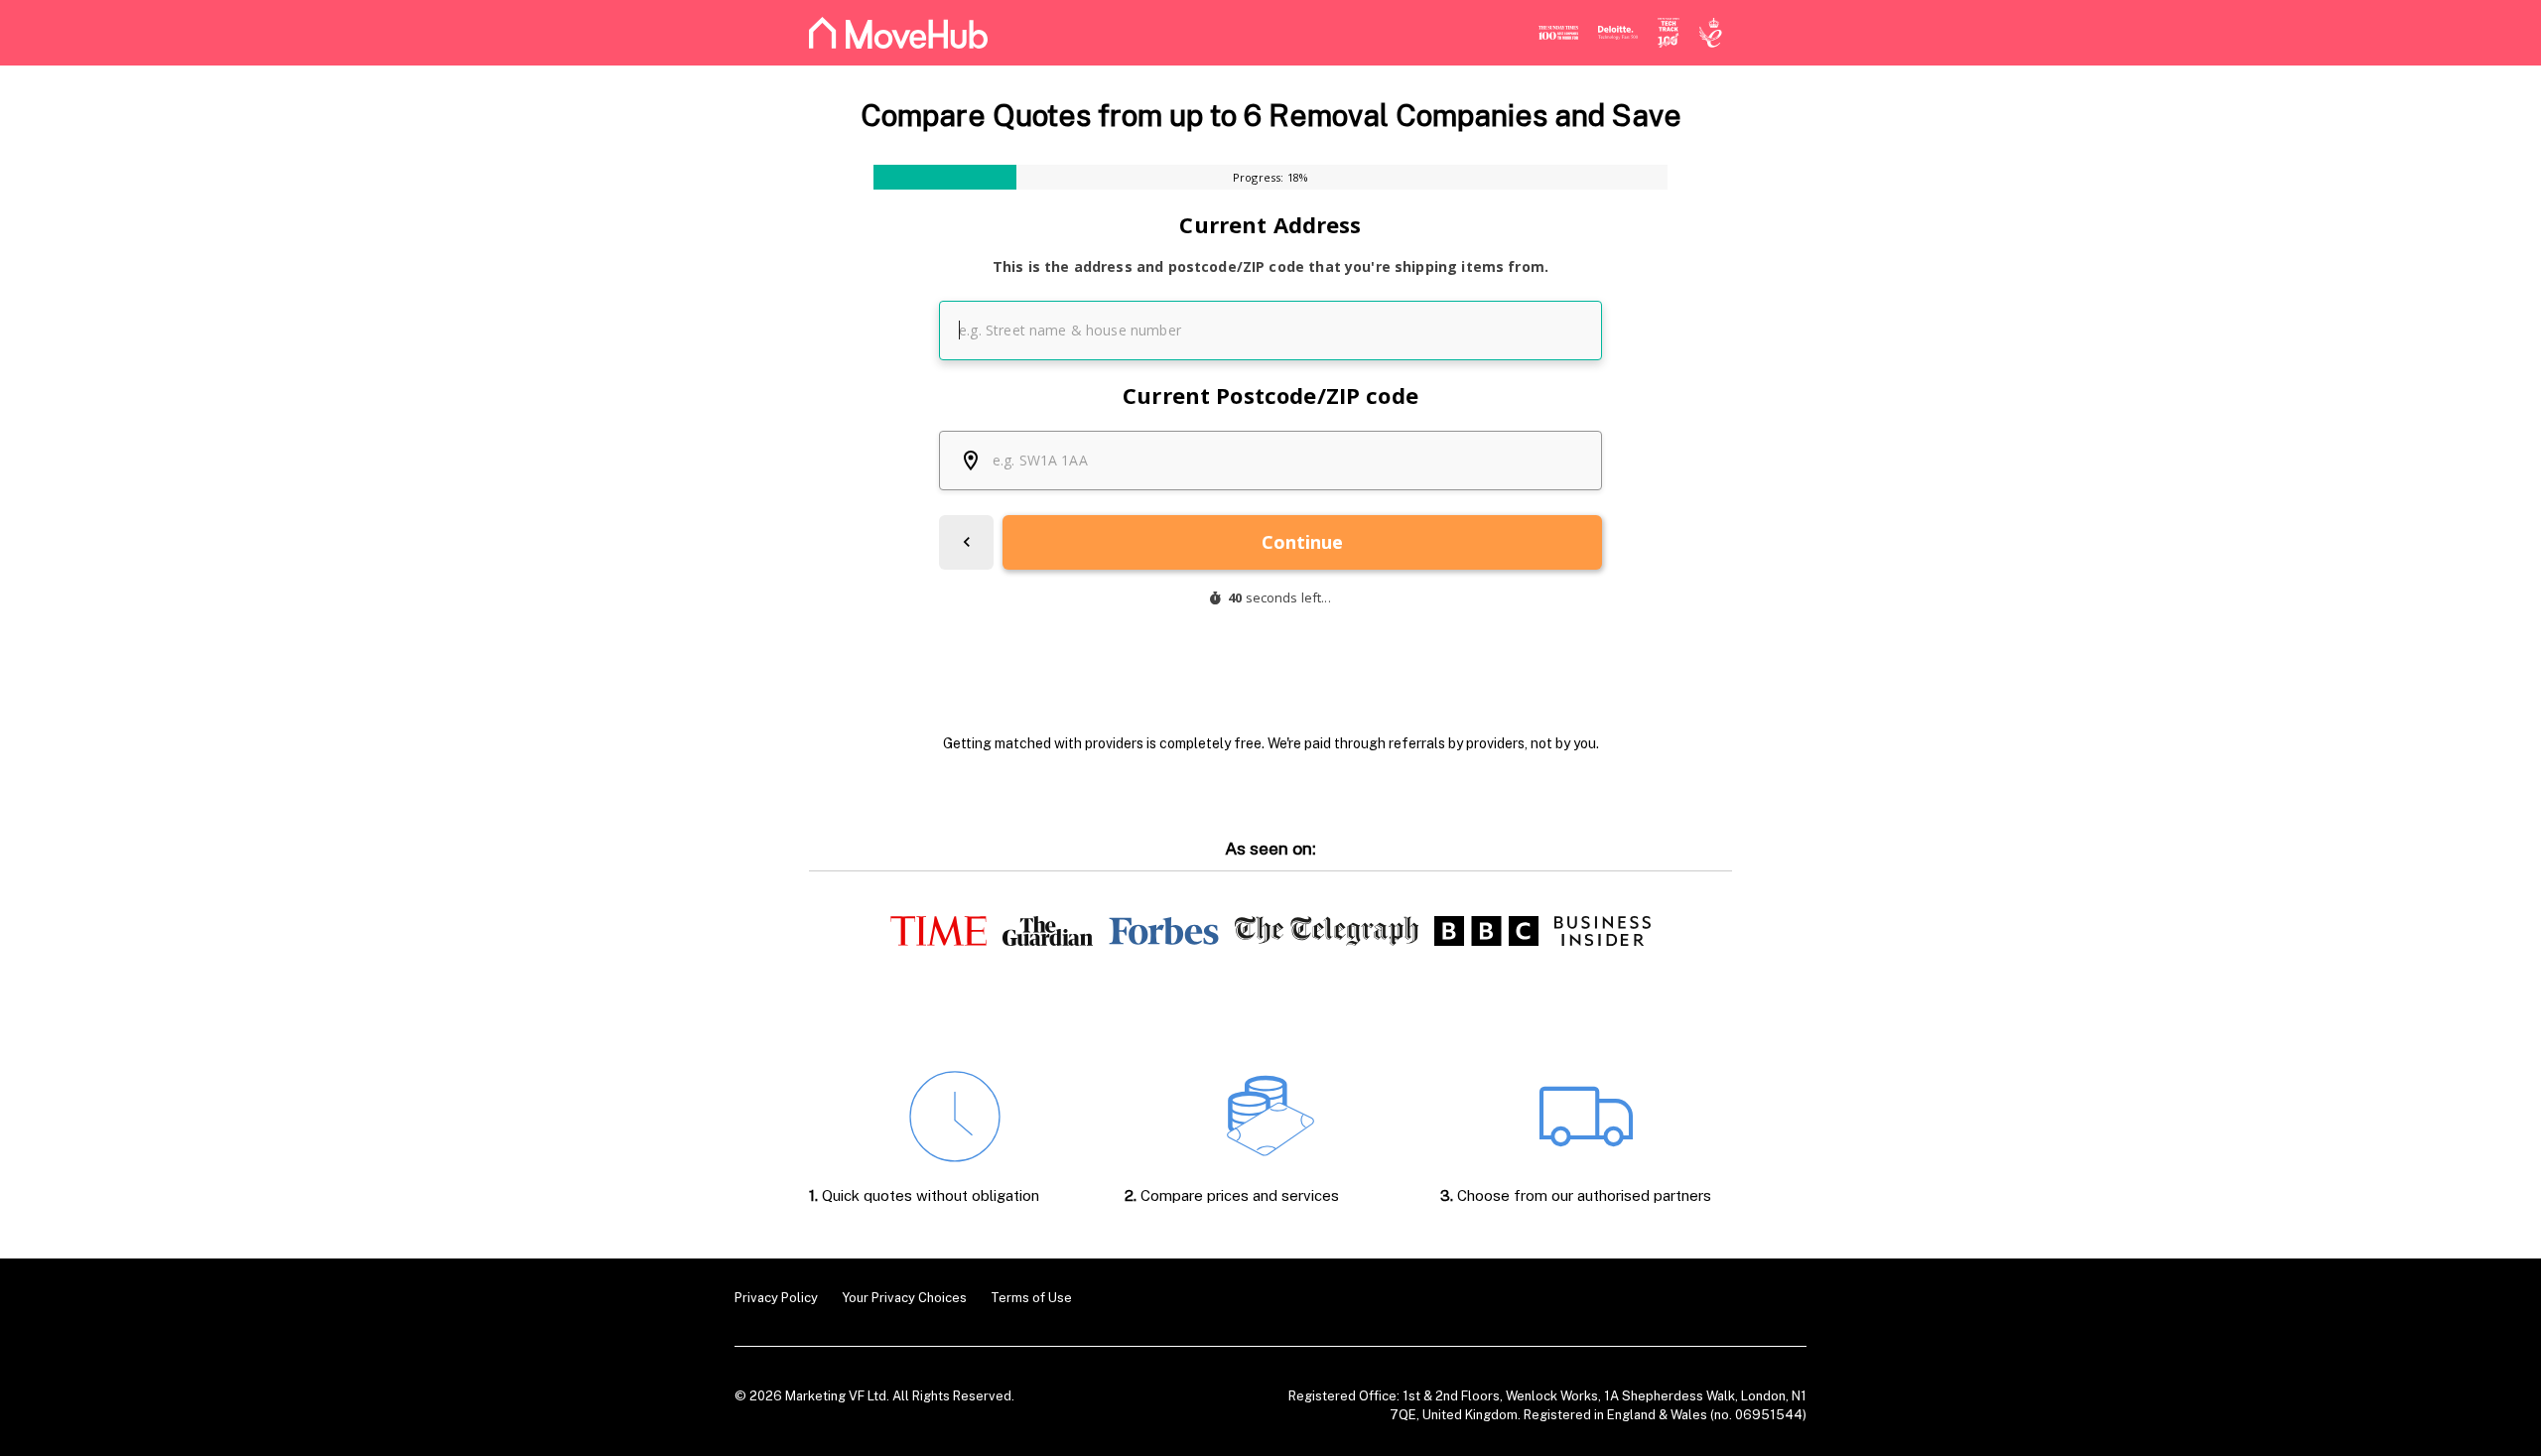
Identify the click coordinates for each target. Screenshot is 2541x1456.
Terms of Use (1031, 1298)
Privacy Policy (776, 1298)
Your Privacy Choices (904, 1298)
